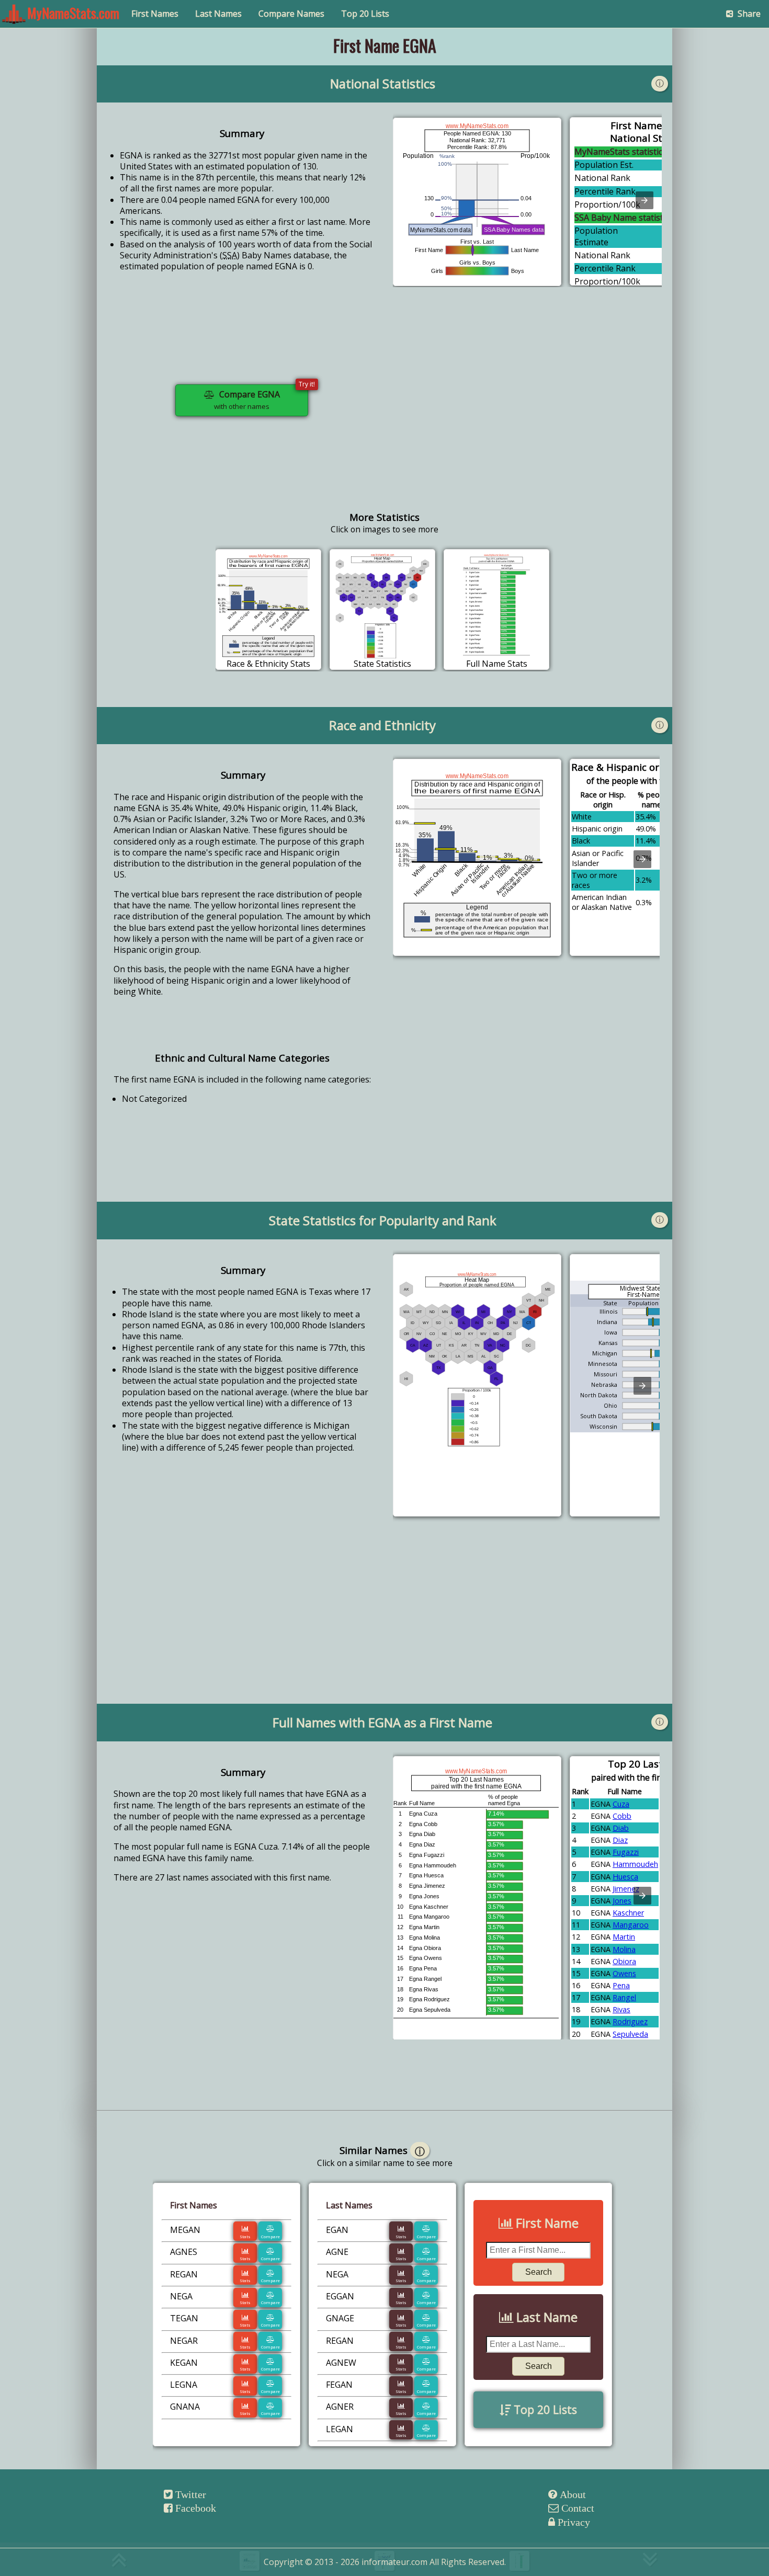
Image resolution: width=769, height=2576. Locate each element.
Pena (621, 1985)
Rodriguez (630, 2021)
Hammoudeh (635, 1864)
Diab (621, 1828)
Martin (624, 1937)
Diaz (620, 1840)
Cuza (621, 1804)
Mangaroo (631, 1925)
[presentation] (644, 200)
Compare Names (291, 14)
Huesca (625, 1877)
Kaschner (628, 1913)
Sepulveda (630, 2034)
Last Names (218, 14)
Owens (624, 1973)
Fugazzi (626, 1852)
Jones (622, 1901)
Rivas (621, 2009)
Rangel (624, 1997)
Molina (624, 1949)
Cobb (622, 1816)
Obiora (624, 1961)
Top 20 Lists (365, 14)
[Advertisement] (527, 409)
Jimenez (626, 1889)
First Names (155, 14)
